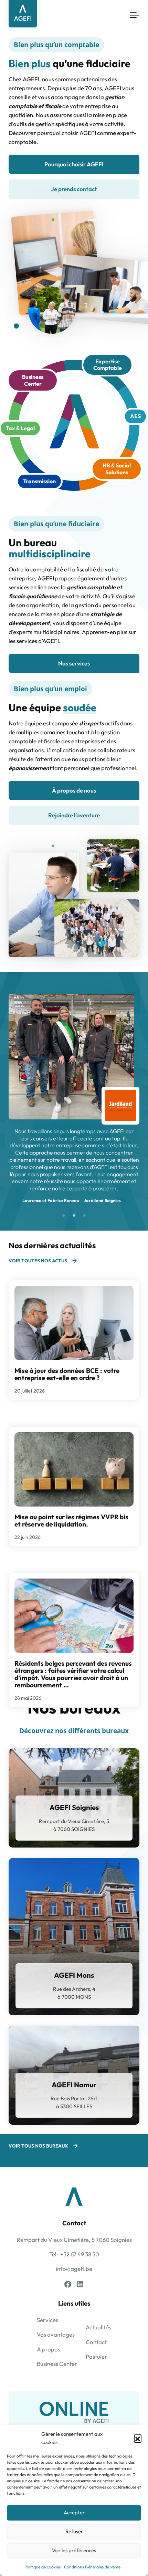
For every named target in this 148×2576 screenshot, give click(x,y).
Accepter (74, 2512)
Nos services (74, 663)
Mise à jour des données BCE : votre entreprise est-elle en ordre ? (67, 1374)
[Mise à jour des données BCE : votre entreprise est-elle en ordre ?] (74, 1323)
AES (135, 416)
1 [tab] (64, 1216)
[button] (138, 2438)
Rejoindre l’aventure (74, 815)
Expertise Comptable (108, 365)
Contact (96, 2342)
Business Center (33, 380)
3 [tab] (84, 1216)
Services (47, 2320)
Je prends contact (74, 189)
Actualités (98, 2327)
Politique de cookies (43, 2567)
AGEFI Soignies (74, 1807)
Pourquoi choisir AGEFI (74, 164)
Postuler (96, 2356)
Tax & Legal (20, 428)
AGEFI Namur (74, 2085)
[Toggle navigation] (135, 15)
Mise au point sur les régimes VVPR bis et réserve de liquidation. (71, 1520)
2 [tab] (74, 1216)
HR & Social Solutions (117, 469)
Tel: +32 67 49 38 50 (74, 2254)
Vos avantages (56, 2334)
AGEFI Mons (74, 1975)
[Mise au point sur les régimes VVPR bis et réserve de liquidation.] (74, 1469)
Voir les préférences (74, 2550)
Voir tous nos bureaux (38, 2146)
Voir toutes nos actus (38, 1261)
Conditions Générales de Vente (92, 2567)
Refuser (74, 2531)
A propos (49, 2349)
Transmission (39, 481)
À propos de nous (74, 790)
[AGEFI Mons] (74, 1937)
